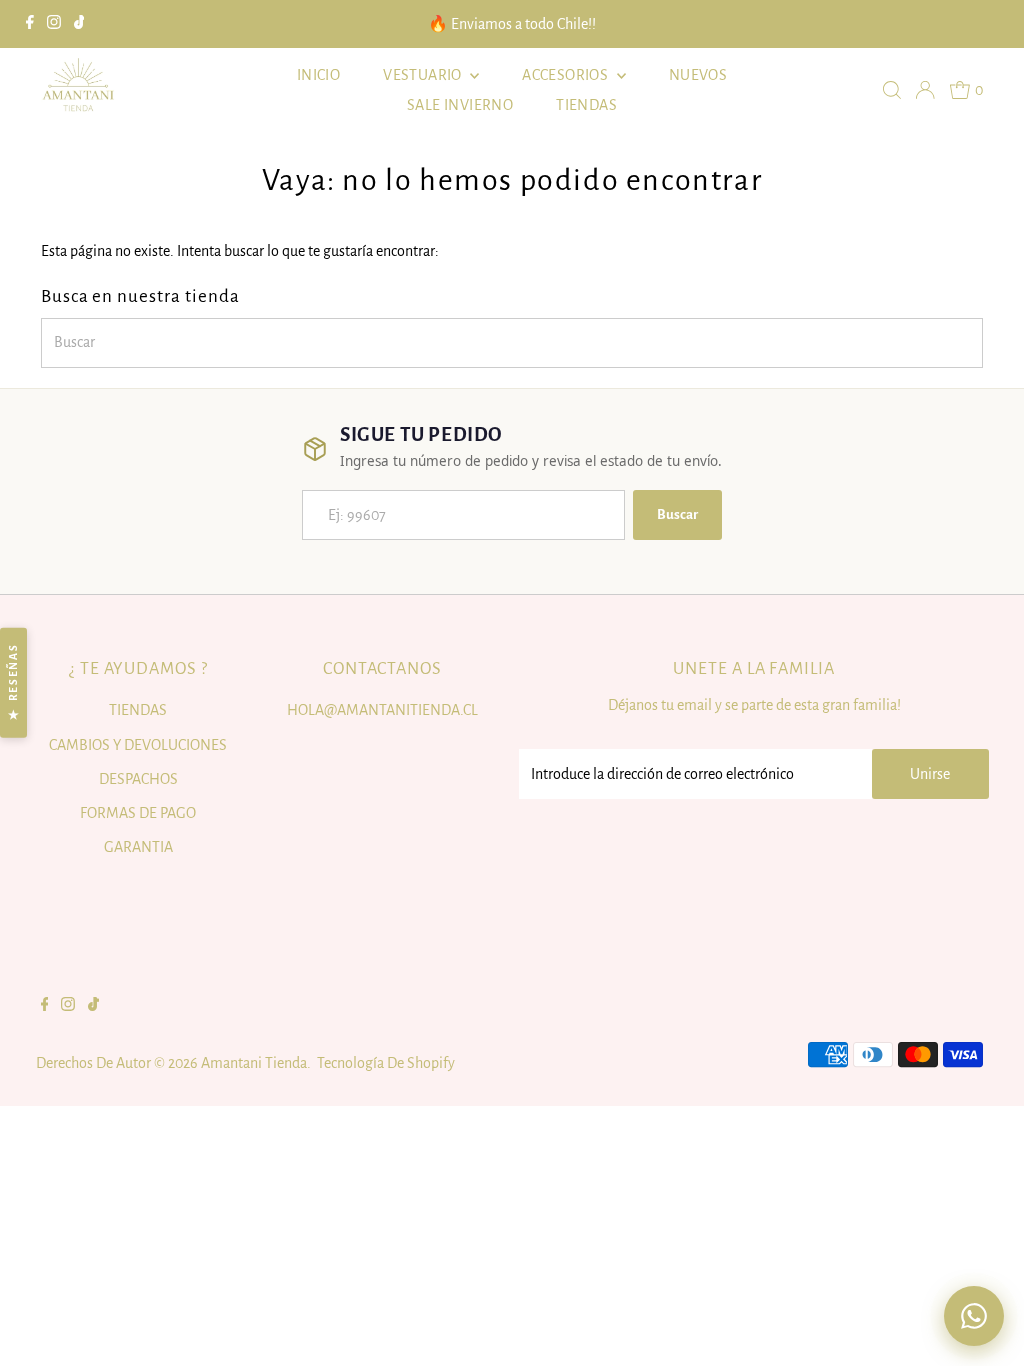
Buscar (677, 514)
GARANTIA (138, 847)
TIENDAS (586, 105)
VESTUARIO (424, 75)
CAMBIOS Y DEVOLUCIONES (138, 745)
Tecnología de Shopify (386, 1063)
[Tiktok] (79, 24)
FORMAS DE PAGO (138, 813)
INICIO (318, 75)
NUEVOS (698, 75)
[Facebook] (30, 24)
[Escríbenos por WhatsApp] (974, 1316)
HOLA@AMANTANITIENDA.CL (382, 710)
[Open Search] (892, 90)
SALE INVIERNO (460, 105)
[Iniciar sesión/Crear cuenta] (925, 90)
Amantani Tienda (254, 1063)
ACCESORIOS (566, 75)
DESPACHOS (138, 779)
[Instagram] (54, 24)
